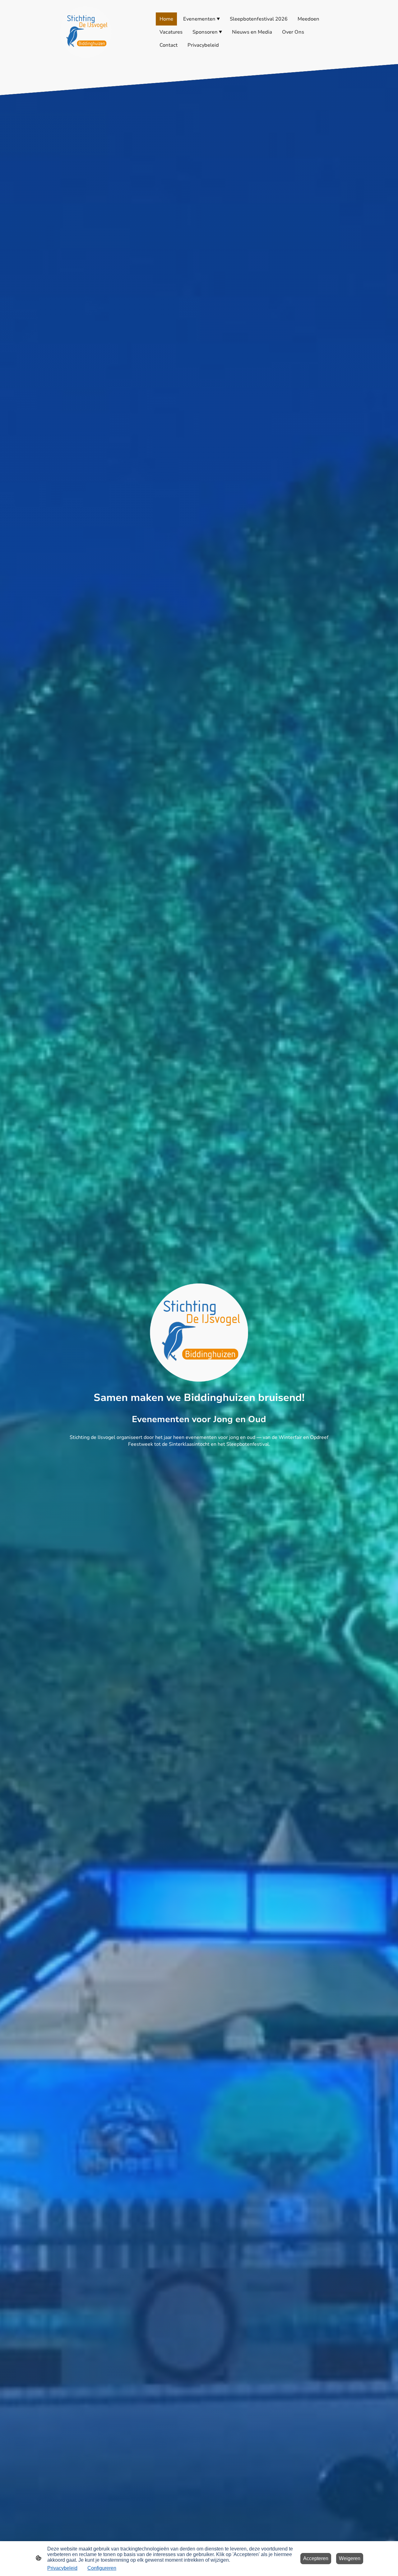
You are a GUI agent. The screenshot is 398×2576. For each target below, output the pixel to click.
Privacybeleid (62, 2568)
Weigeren (350, 2558)
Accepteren (316, 2558)
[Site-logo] (86, 32)
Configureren (102, 2568)
